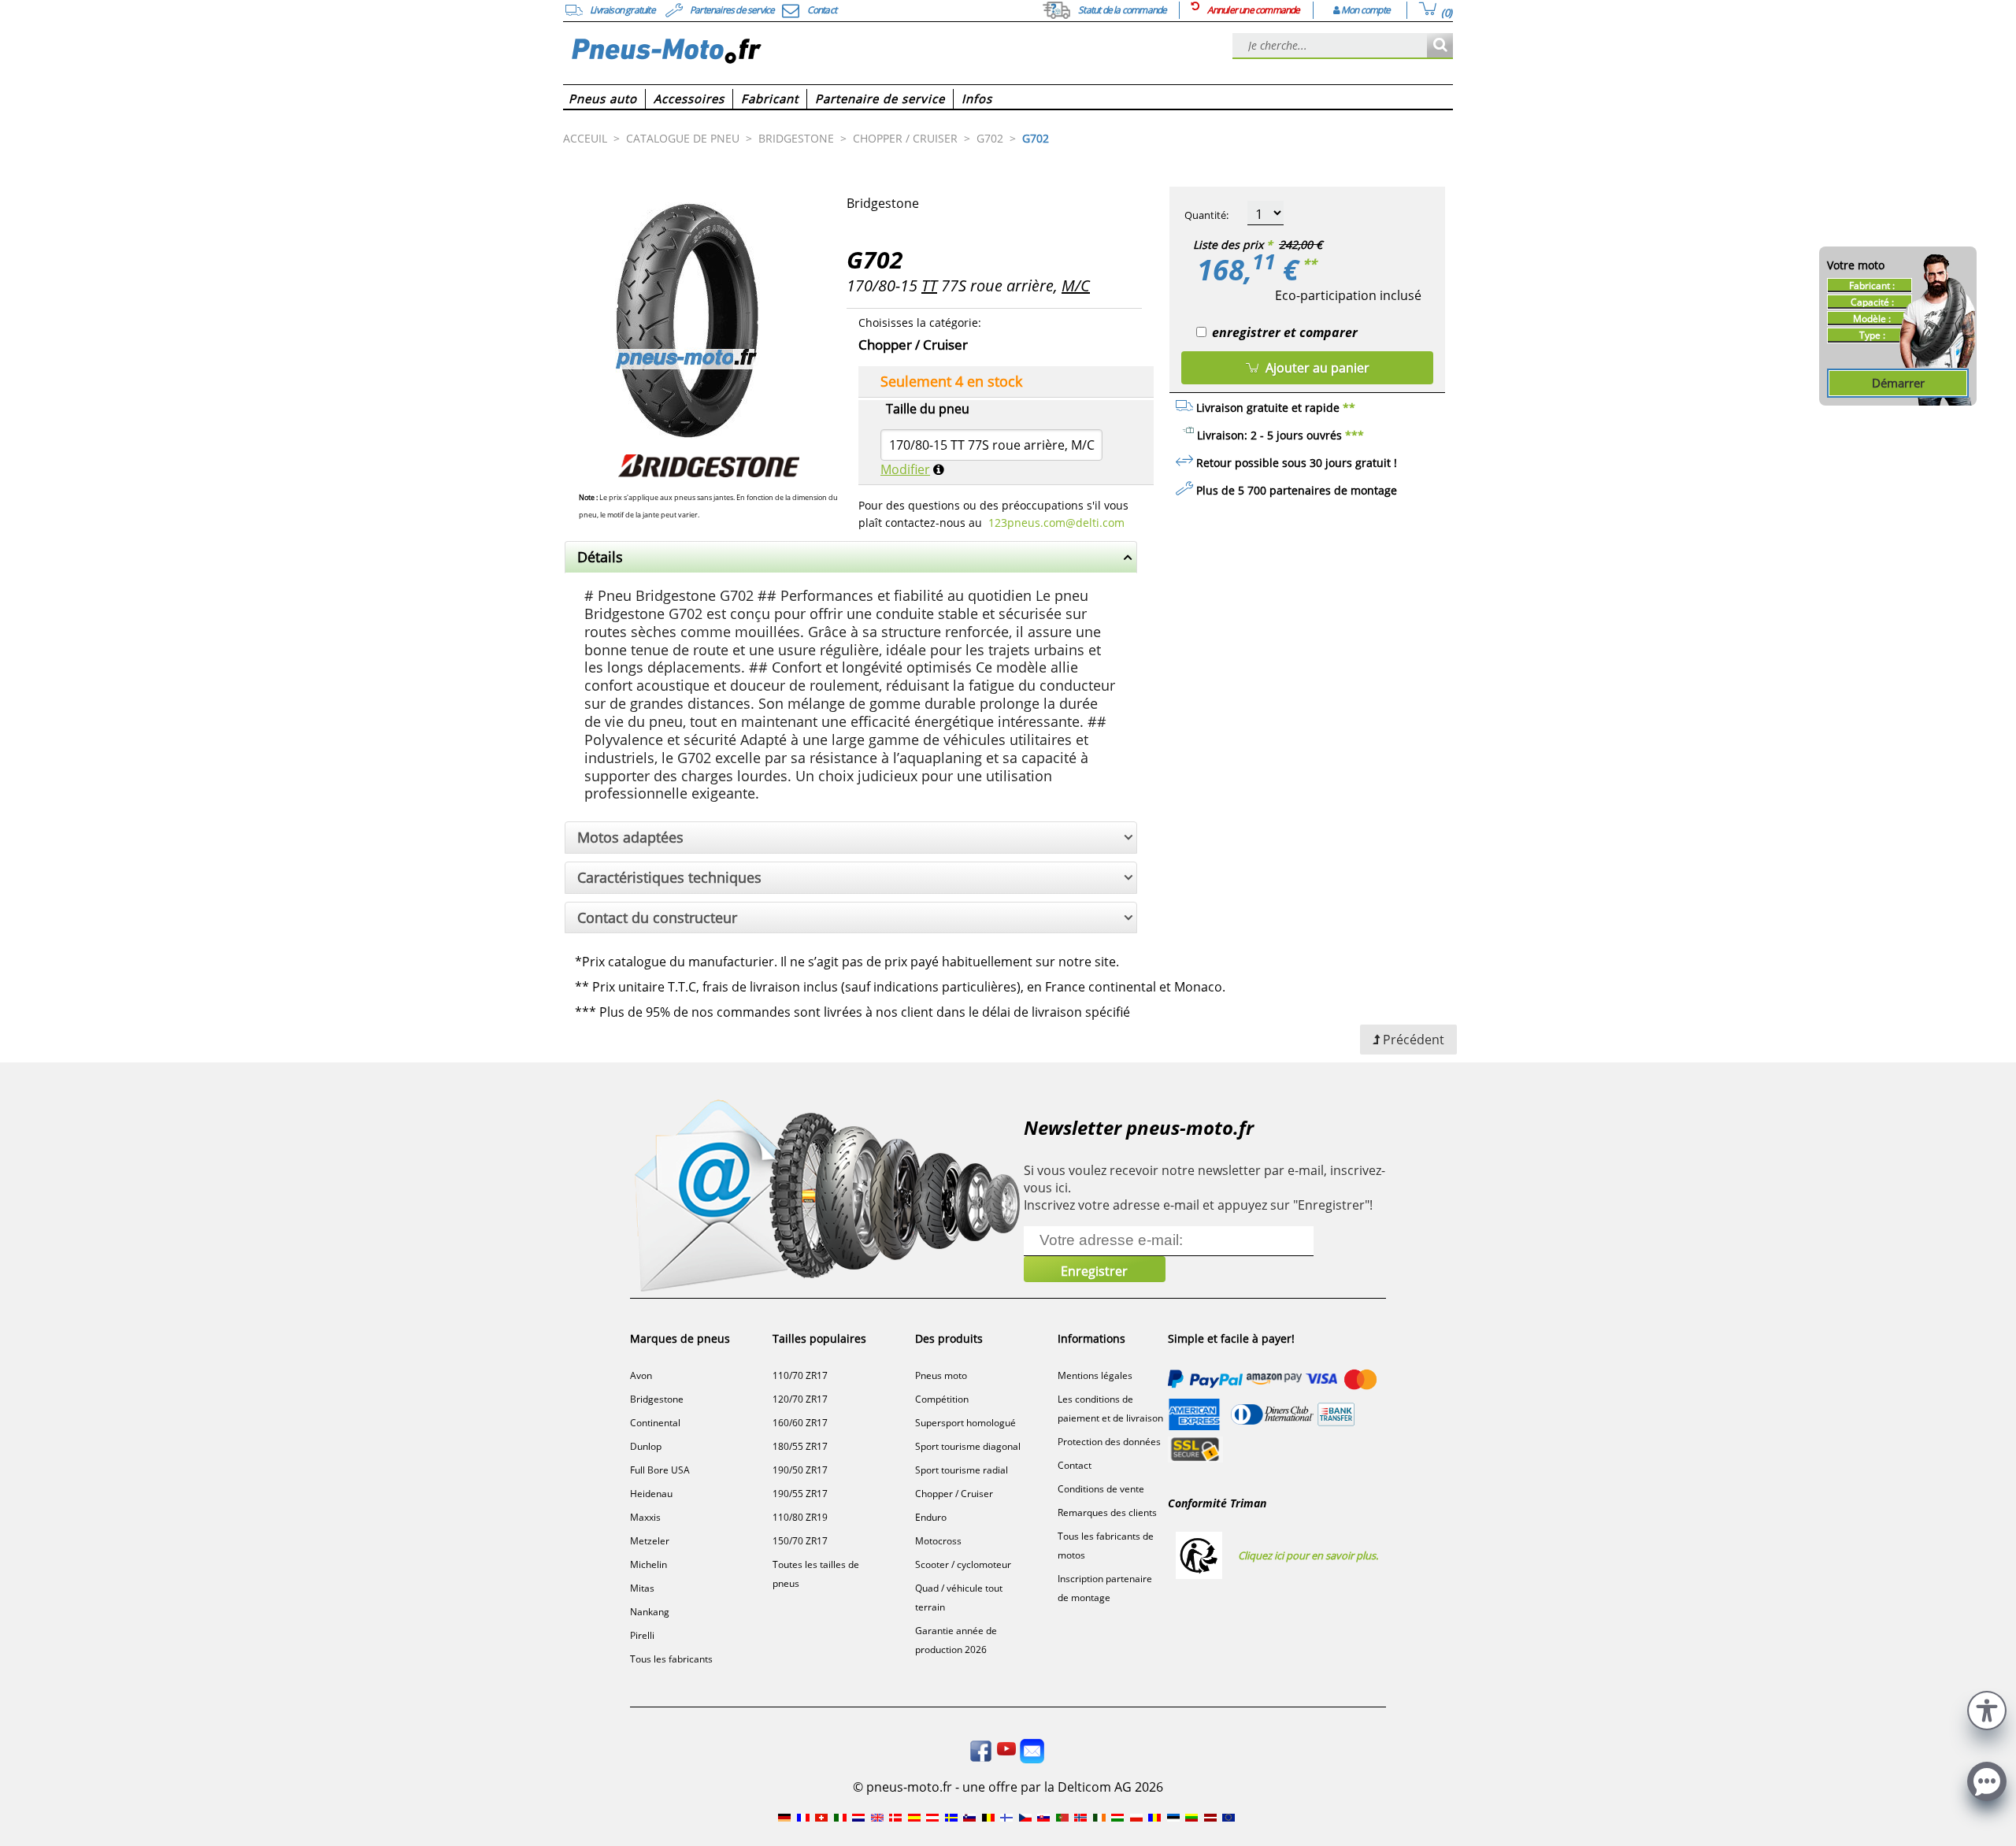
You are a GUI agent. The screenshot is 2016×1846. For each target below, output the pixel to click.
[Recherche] (1440, 46)
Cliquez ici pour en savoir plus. (1308, 1555)
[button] (1987, 1709)
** (1310, 264)
